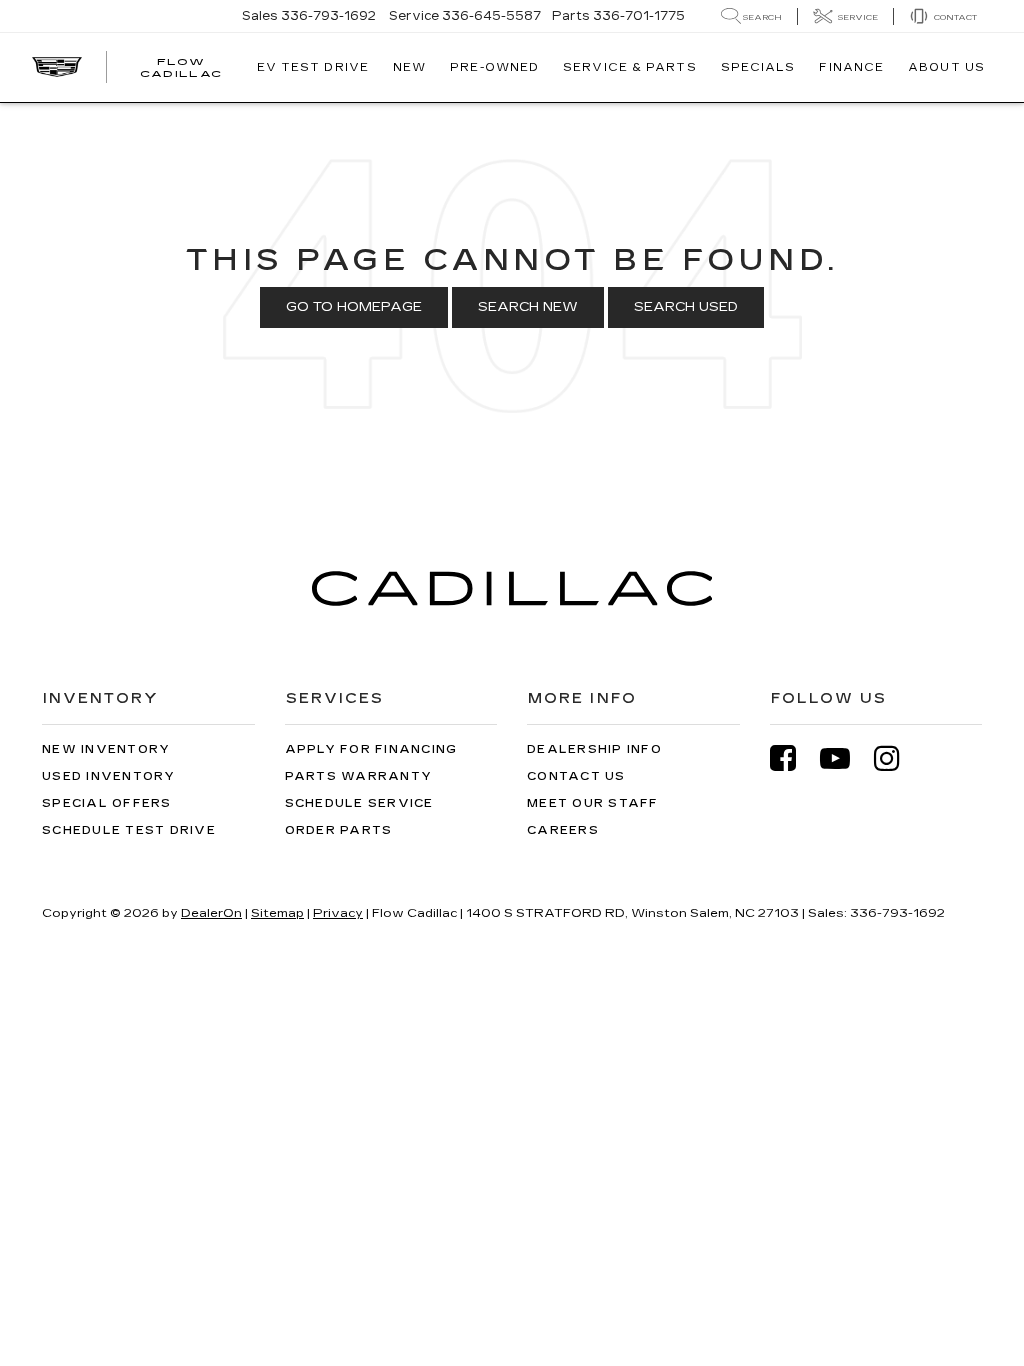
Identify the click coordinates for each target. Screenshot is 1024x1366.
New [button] (409, 67)
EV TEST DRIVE (313, 67)
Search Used (686, 307)
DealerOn (211, 913)
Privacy (338, 913)
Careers (563, 830)
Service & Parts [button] (630, 67)
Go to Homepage (354, 307)
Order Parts (339, 830)
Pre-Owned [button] (494, 67)
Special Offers (107, 803)
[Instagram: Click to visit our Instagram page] (897, 758)
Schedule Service (359, 803)
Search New (528, 307)
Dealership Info (594, 749)
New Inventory (106, 749)
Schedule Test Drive (129, 830)
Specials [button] (758, 67)
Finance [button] (851, 67)
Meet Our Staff (593, 803)
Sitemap (277, 913)
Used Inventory (109, 776)
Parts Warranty (359, 776)
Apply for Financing (371, 749)
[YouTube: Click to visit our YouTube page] (845, 758)
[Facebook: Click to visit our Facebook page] (793, 758)
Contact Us (576, 776)
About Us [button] (946, 67)
